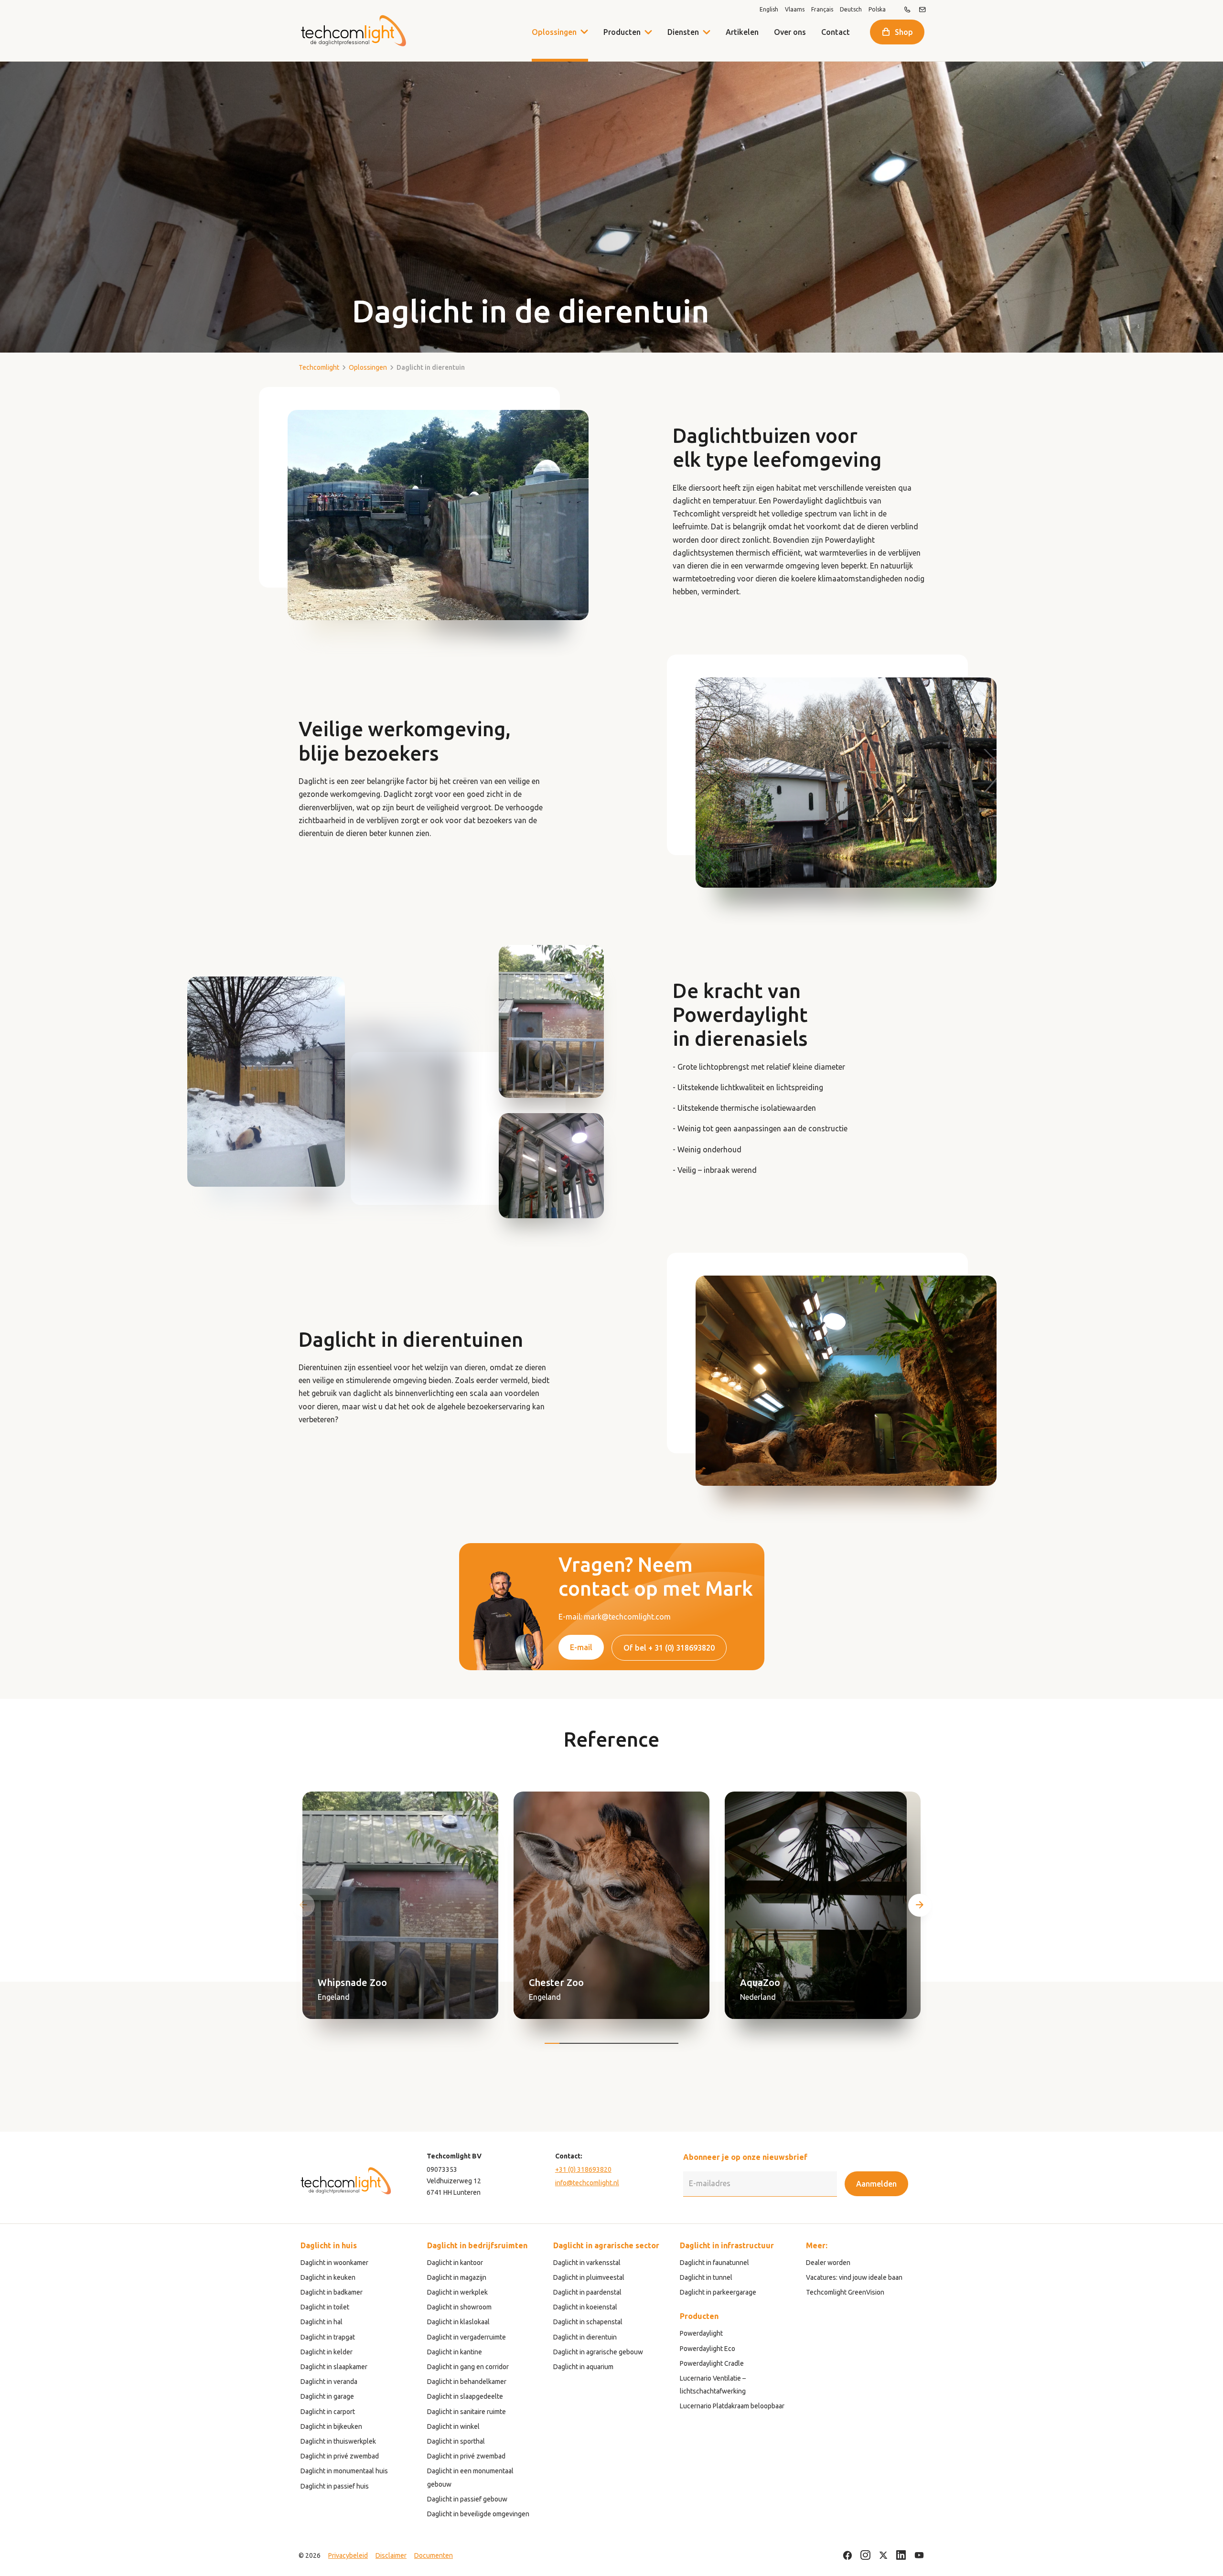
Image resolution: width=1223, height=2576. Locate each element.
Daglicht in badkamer (332, 2292)
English (769, 10)
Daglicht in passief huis (335, 2486)
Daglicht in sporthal (456, 2441)
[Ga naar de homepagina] (353, 31)
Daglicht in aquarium (583, 2367)
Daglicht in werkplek (457, 2292)
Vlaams (795, 10)
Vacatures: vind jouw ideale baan (854, 2277)
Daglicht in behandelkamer (467, 2382)
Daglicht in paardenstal (587, 2292)
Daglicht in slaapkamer (334, 2367)
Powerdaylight (701, 2333)
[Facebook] (848, 2556)
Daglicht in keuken (328, 2277)
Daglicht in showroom (459, 2307)
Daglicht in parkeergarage (718, 2292)
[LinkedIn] (901, 2556)
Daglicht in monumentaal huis (344, 2471)
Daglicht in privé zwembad (340, 2456)
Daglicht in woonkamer (334, 2263)
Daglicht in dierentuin (585, 2337)
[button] (648, 32)
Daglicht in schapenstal (588, 2322)
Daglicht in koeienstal (585, 2307)
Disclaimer (391, 2555)
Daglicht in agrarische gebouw (598, 2352)
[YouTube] (919, 2556)
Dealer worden (828, 2263)
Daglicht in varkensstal (587, 2263)
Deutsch (851, 10)
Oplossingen (554, 32)
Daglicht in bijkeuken (331, 2426)
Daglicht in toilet (325, 2307)
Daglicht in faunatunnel (714, 2263)
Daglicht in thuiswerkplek (338, 2441)
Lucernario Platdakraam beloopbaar (732, 2406)
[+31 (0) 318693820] (907, 10)
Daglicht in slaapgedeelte (465, 2396)
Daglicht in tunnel (706, 2277)
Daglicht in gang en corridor (468, 2367)
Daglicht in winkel (453, 2426)
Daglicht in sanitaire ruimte (467, 2412)
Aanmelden (876, 2184)
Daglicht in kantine (455, 2352)
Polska (877, 10)
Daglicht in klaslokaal (458, 2322)
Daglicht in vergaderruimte (467, 2337)
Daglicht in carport (328, 2412)
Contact (836, 32)
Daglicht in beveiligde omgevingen (478, 2514)
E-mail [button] (581, 1647)
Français (822, 10)
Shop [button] (904, 32)
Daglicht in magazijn (457, 2277)
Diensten (683, 32)
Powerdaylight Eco (708, 2349)
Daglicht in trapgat (328, 2337)
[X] (883, 2556)
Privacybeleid (348, 2555)
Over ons (790, 32)
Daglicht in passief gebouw (467, 2499)
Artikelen (742, 32)
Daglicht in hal (322, 2322)
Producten (622, 32)
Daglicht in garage (327, 2396)
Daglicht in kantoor (455, 2263)
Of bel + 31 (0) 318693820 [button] (669, 1648)
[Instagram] (865, 2556)
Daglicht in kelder (327, 2352)
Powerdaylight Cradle (712, 2363)
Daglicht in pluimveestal (589, 2277)
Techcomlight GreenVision (845, 2292)
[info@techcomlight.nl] (923, 10)
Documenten (434, 2555)
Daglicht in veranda (329, 2382)
